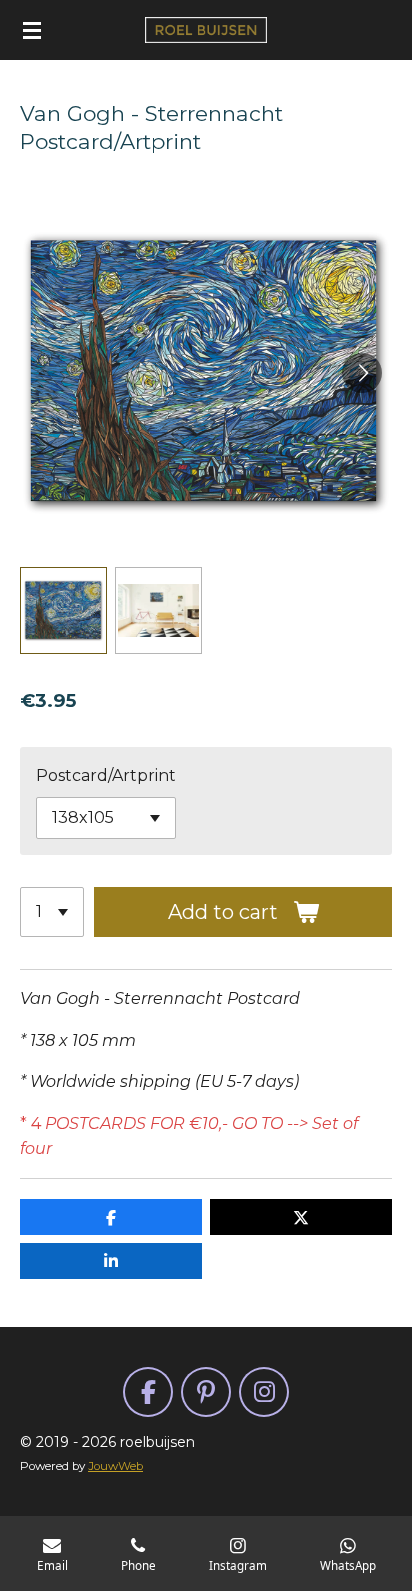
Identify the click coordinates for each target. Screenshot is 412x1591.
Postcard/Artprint (106, 775)
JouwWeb (115, 1466)
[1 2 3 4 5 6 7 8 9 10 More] (52, 912)
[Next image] (362, 373)
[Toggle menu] (32, 30)
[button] (63, 610)
